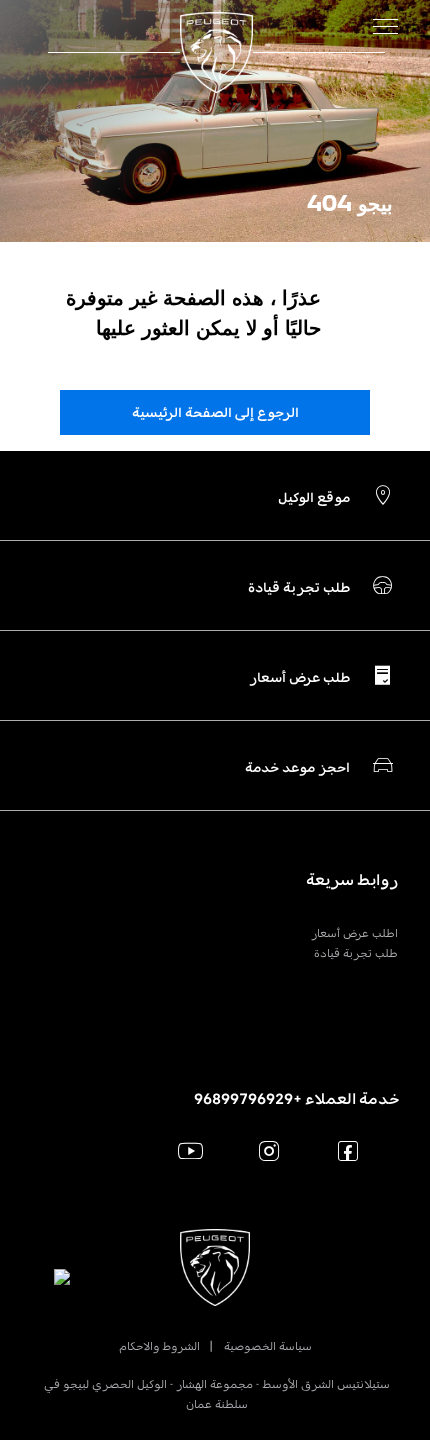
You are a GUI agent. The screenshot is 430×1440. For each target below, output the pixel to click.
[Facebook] (348, 1150)
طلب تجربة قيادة (356, 953)
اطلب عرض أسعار (354, 933)
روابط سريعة (352, 880)
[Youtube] (190, 1150)
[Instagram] (269, 1150)
